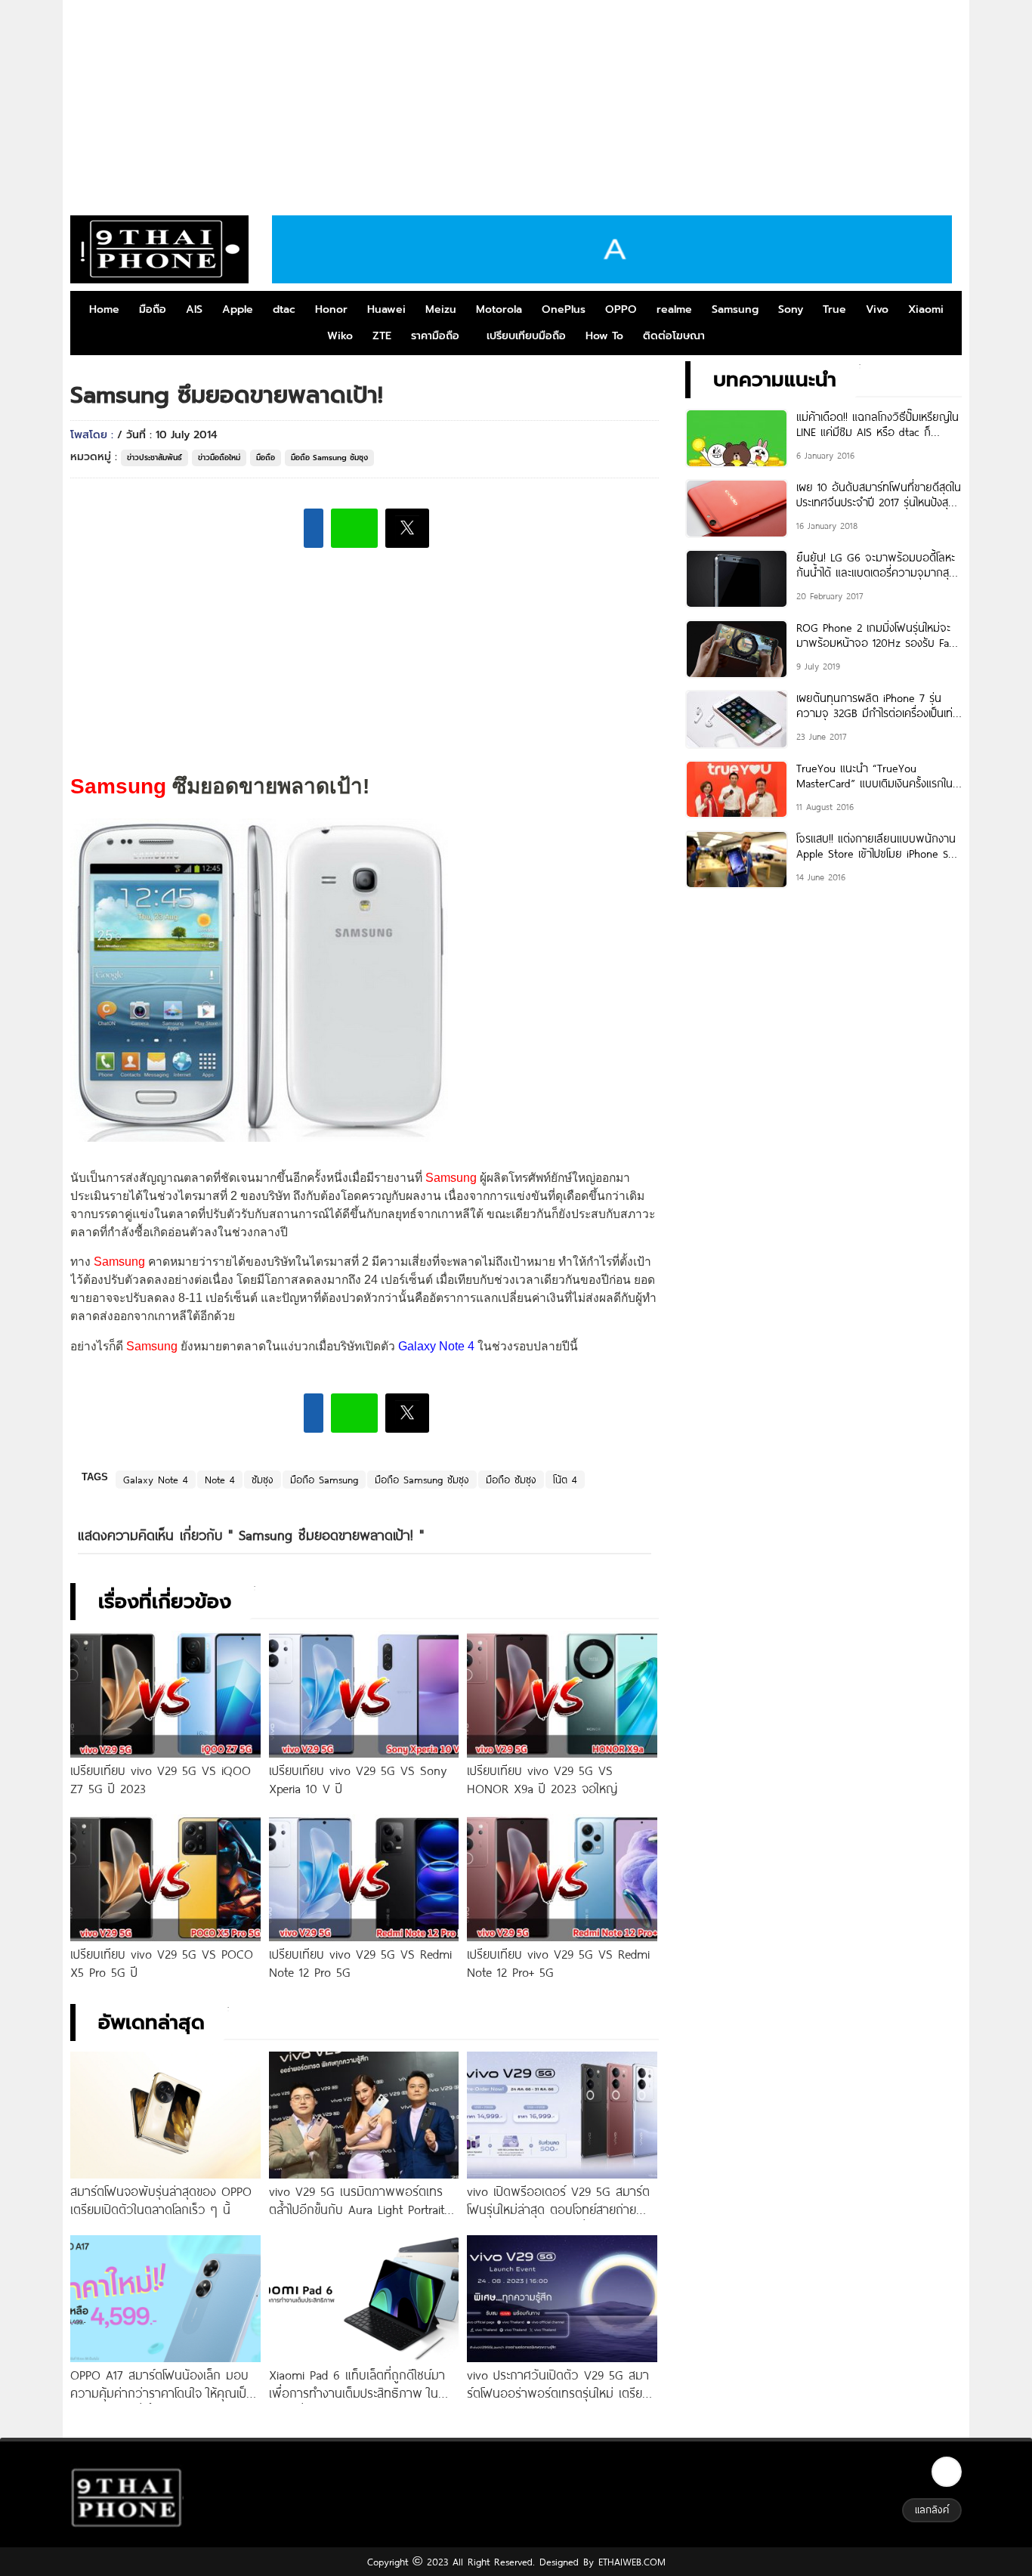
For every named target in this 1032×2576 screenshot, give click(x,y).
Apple (238, 309)
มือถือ (153, 309)
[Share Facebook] (314, 528)
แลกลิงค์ (932, 2510)
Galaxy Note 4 (156, 1480)
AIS (194, 309)
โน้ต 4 (565, 1480)
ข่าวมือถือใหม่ (219, 458)
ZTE (382, 336)
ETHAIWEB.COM (630, 2562)
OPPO (621, 309)
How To (604, 336)
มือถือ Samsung (324, 1480)
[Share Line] (354, 528)
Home (104, 309)
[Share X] (407, 528)
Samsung (735, 309)
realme (674, 309)
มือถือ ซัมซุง (511, 1480)
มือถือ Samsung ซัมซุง (329, 458)
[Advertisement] (516, 102)
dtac (284, 309)
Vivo (877, 309)
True (834, 309)
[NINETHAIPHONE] (159, 249)
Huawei (386, 309)
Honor (331, 309)
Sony (791, 309)
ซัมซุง (263, 1480)
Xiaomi (926, 309)
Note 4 (220, 1480)
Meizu (441, 309)
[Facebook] (947, 2472)
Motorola (499, 309)
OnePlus (564, 309)
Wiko (340, 336)
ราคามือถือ (435, 336)
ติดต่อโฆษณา (674, 336)
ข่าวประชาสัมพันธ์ (154, 458)
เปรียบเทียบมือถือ (526, 336)
